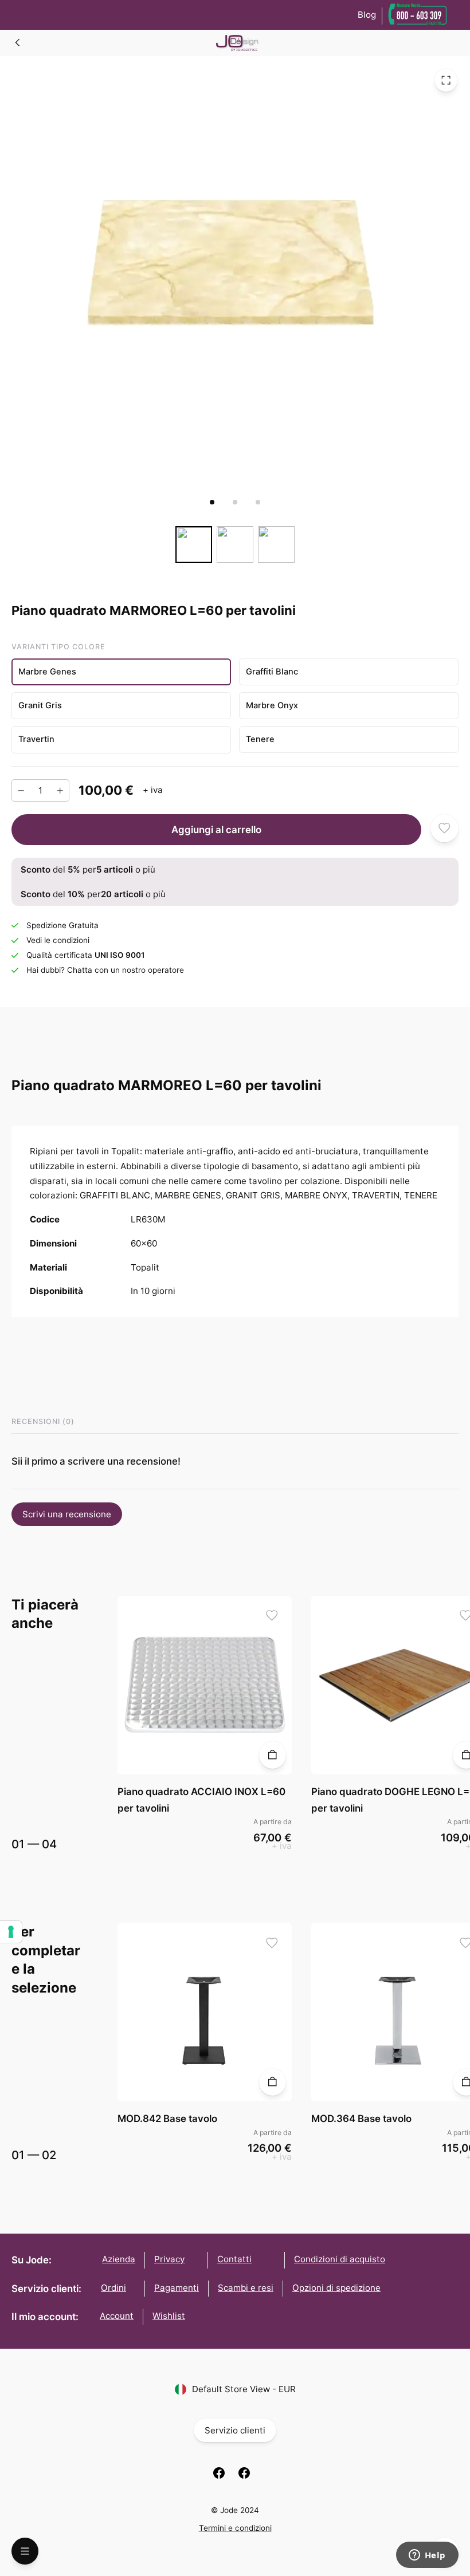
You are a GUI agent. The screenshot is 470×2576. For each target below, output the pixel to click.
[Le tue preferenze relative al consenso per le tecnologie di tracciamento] (11, 1932)
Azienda (119, 2259)
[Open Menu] (25, 2551)
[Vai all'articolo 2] (235, 502)
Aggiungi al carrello (216, 829)
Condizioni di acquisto (340, 2259)
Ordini (113, 2288)
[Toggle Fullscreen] (446, 80)
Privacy (169, 2259)
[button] (121, 672)
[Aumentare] (60, 790)
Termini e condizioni (235, 2528)
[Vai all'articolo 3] (258, 502)
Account (117, 2316)
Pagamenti (177, 2288)
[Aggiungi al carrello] (273, 1755)
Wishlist (169, 2316)
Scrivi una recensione (67, 1514)
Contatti (234, 2259)
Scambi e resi (246, 2288)
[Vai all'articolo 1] (212, 502)
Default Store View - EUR (244, 2389)
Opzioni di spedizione (336, 2288)
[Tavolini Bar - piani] (18, 42)
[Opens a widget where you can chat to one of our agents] (427, 2556)
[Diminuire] (21, 790)
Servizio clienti (235, 2430)
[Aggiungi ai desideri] (444, 828)
